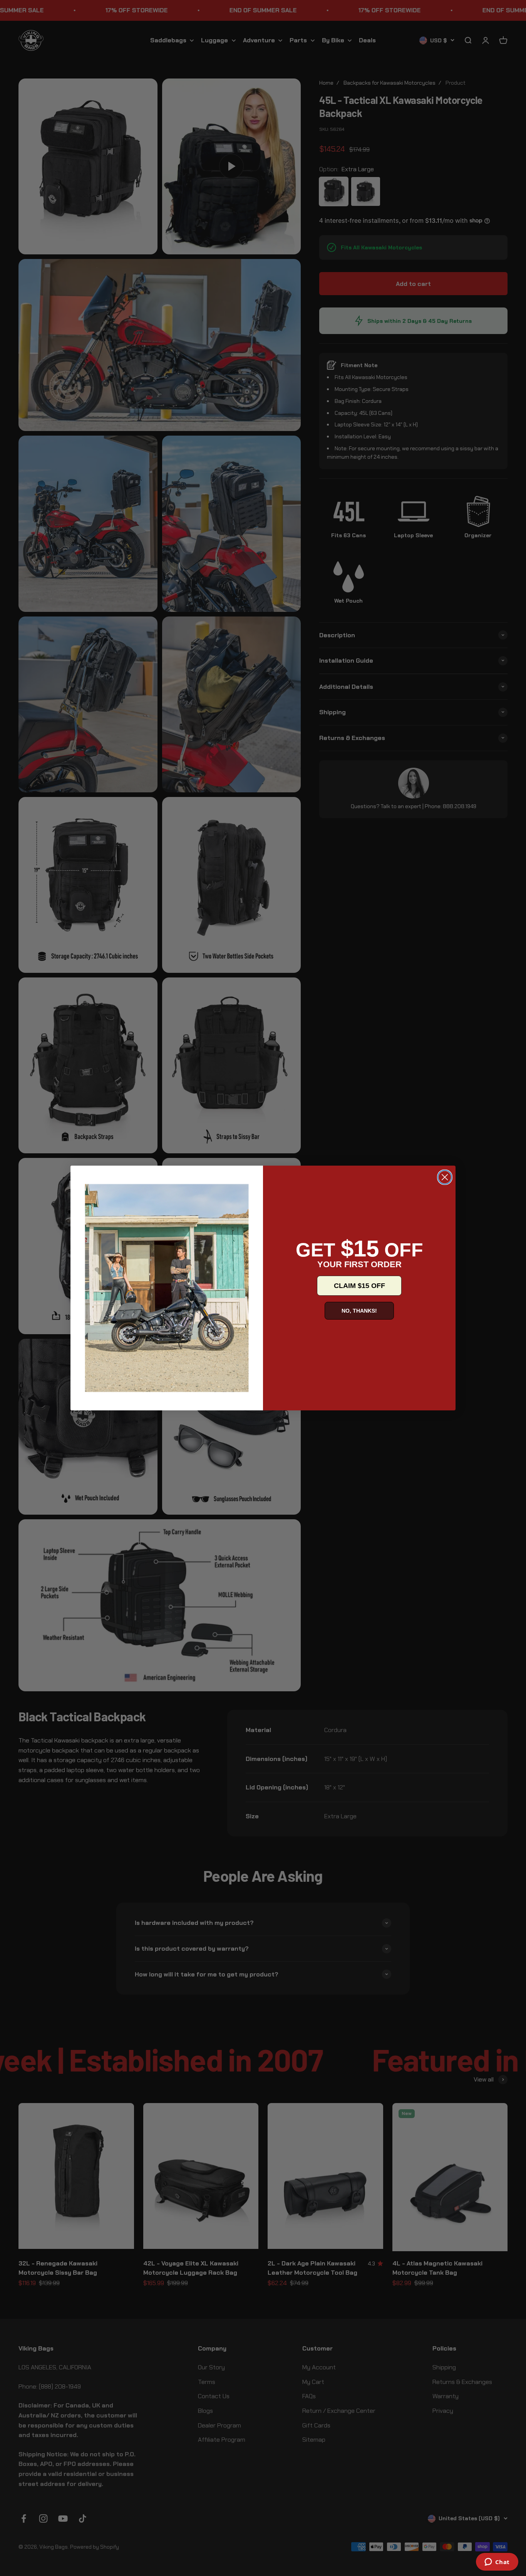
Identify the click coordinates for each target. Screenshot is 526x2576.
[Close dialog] (445, 1177)
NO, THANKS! (359, 1311)
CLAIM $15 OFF (359, 1286)
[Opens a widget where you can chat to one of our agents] (497, 2563)
